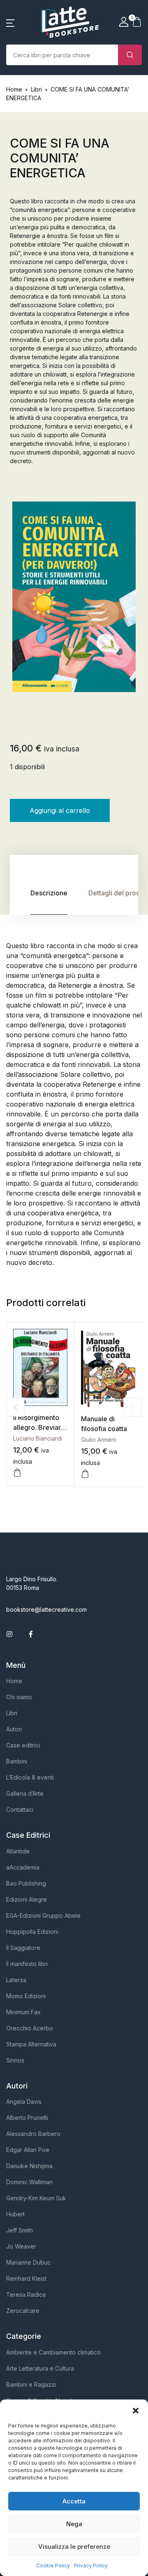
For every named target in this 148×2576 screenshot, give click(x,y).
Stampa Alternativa (31, 2044)
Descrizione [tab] (49, 893)
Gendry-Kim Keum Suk (36, 2198)
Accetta (74, 2501)
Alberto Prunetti (27, 2118)
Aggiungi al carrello (60, 810)
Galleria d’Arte (25, 1793)
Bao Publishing (26, 1883)
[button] (136, 2410)
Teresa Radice (26, 2295)
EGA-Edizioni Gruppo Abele (43, 1916)
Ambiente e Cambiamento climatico (53, 2352)
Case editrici (23, 1745)
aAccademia (23, 1867)
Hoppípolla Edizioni (32, 1932)
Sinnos (15, 2060)
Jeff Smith (20, 2230)
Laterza (16, 1980)
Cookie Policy (53, 2565)
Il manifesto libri (27, 1964)
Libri (36, 89)
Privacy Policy (91, 2565)
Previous (15, 1407)
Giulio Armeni (98, 1440)
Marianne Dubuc (28, 2262)
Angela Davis (24, 2102)
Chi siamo (19, 1697)
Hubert (15, 2214)
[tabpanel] (74, 597)
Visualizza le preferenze (74, 2547)
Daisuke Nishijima (29, 2166)
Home (14, 89)
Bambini (17, 1761)
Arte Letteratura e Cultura (40, 2368)
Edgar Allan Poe (28, 2150)
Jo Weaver (21, 2246)
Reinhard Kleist (26, 2278)
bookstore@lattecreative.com (46, 1609)
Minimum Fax (23, 2012)
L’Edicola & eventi (30, 1777)
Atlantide (18, 1851)
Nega (74, 2524)
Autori (14, 1729)
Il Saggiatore (23, 1948)
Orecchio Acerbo (30, 2028)
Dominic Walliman (29, 2182)
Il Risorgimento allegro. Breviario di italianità (40, 1427)
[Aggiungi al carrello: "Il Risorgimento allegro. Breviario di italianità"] (17, 1473)
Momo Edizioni (26, 1996)
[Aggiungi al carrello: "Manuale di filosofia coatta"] (85, 1474)
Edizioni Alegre (27, 1899)
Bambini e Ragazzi (31, 2384)
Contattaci (20, 1810)
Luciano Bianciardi (38, 1438)
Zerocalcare (23, 2311)
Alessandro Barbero (33, 2134)
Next (133, 1407)
